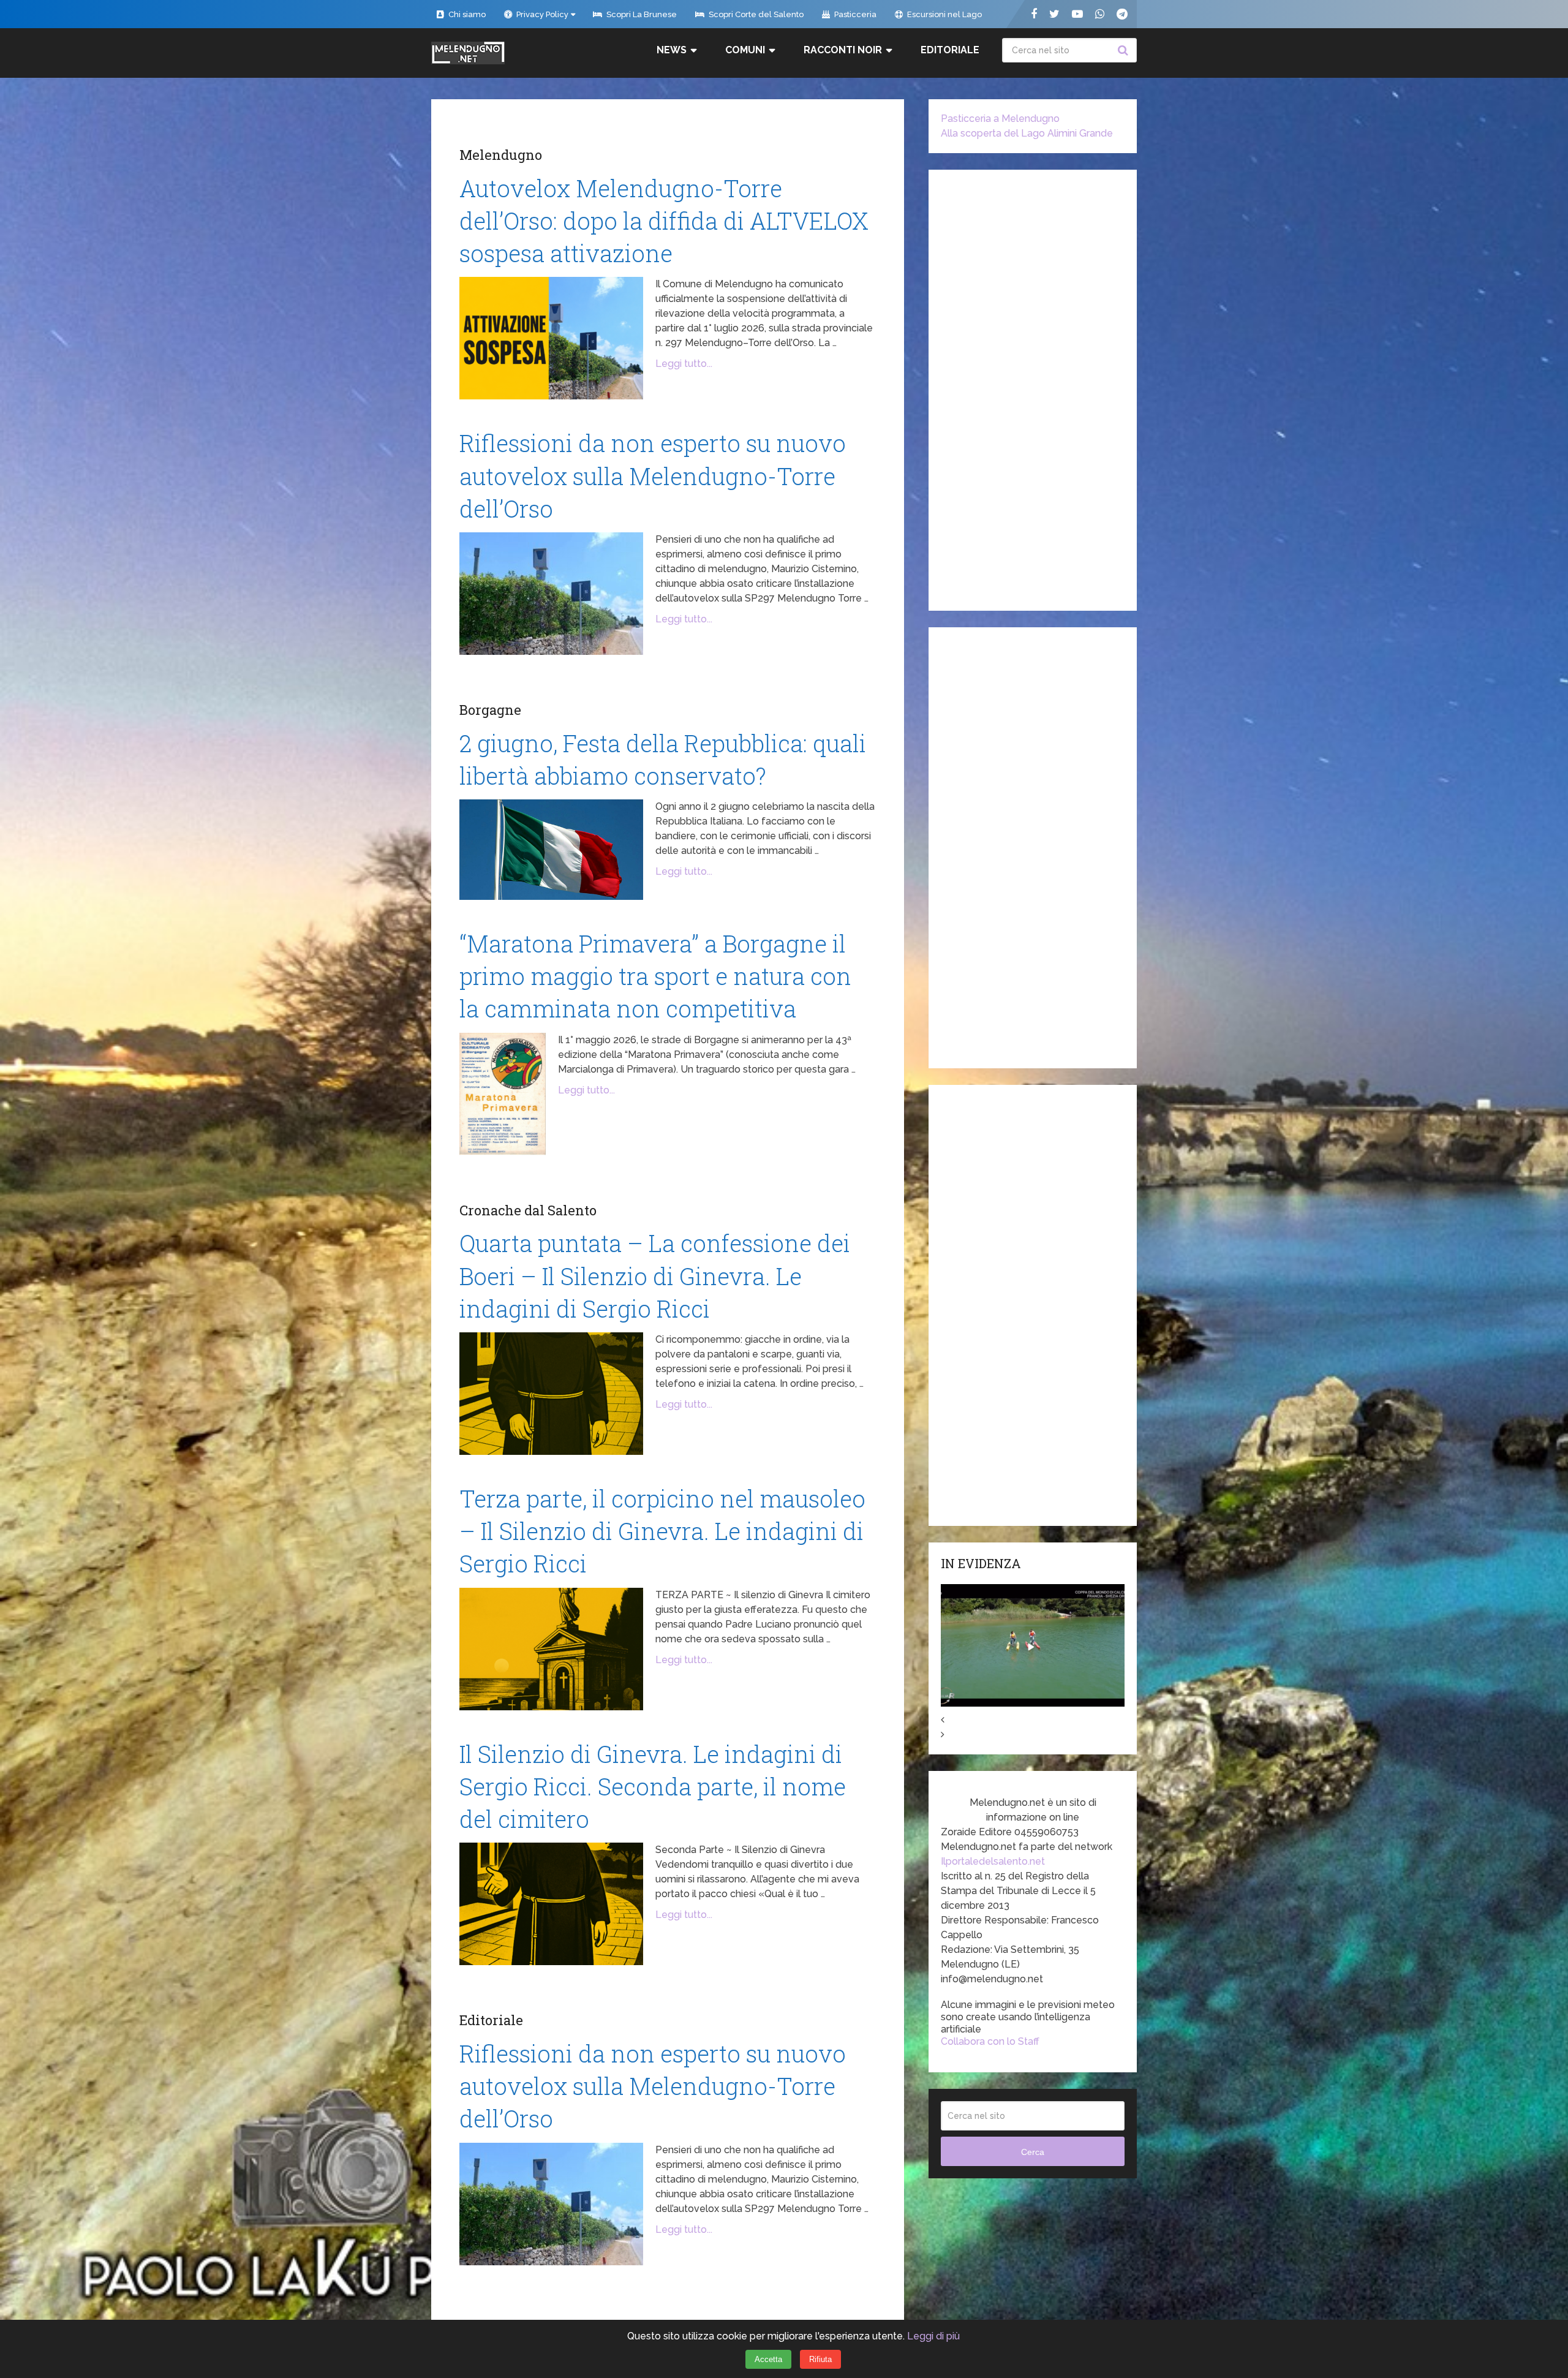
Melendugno (501, 155)
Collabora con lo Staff (990, 2041)
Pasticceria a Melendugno (1000, 119)
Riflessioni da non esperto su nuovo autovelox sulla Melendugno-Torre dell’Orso (653, 475)
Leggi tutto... (684, 364)
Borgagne (490, 710)
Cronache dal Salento (528, 1210)
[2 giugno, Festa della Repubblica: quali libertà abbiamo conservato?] (551, 850)
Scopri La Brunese (641, 14)
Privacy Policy (541, 14)
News (672, 50)
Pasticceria (854, 14)
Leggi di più (933, 2336)
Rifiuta (820, 2359)
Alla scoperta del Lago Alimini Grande (1027, 133)
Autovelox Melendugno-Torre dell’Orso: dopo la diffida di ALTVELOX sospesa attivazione (664, 221)
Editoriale (950, 50)
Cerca (1125, 50)
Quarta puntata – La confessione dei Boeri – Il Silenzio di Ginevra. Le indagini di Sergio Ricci (655, 1275)
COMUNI (745, 50)
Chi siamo (466, 14)
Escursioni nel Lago (944, 14)
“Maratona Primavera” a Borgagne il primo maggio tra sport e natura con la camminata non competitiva (655, 976)
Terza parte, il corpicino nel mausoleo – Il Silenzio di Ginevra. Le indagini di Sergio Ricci (662, 1531)
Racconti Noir (843, 50)
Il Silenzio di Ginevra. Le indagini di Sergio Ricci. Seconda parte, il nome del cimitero (653, 1786)
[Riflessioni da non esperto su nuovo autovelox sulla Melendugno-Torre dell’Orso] (551, 594)
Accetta (768, 2359)
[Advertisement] (1033, 390)
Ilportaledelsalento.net (993, 1861)
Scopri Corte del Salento (755, 14)
